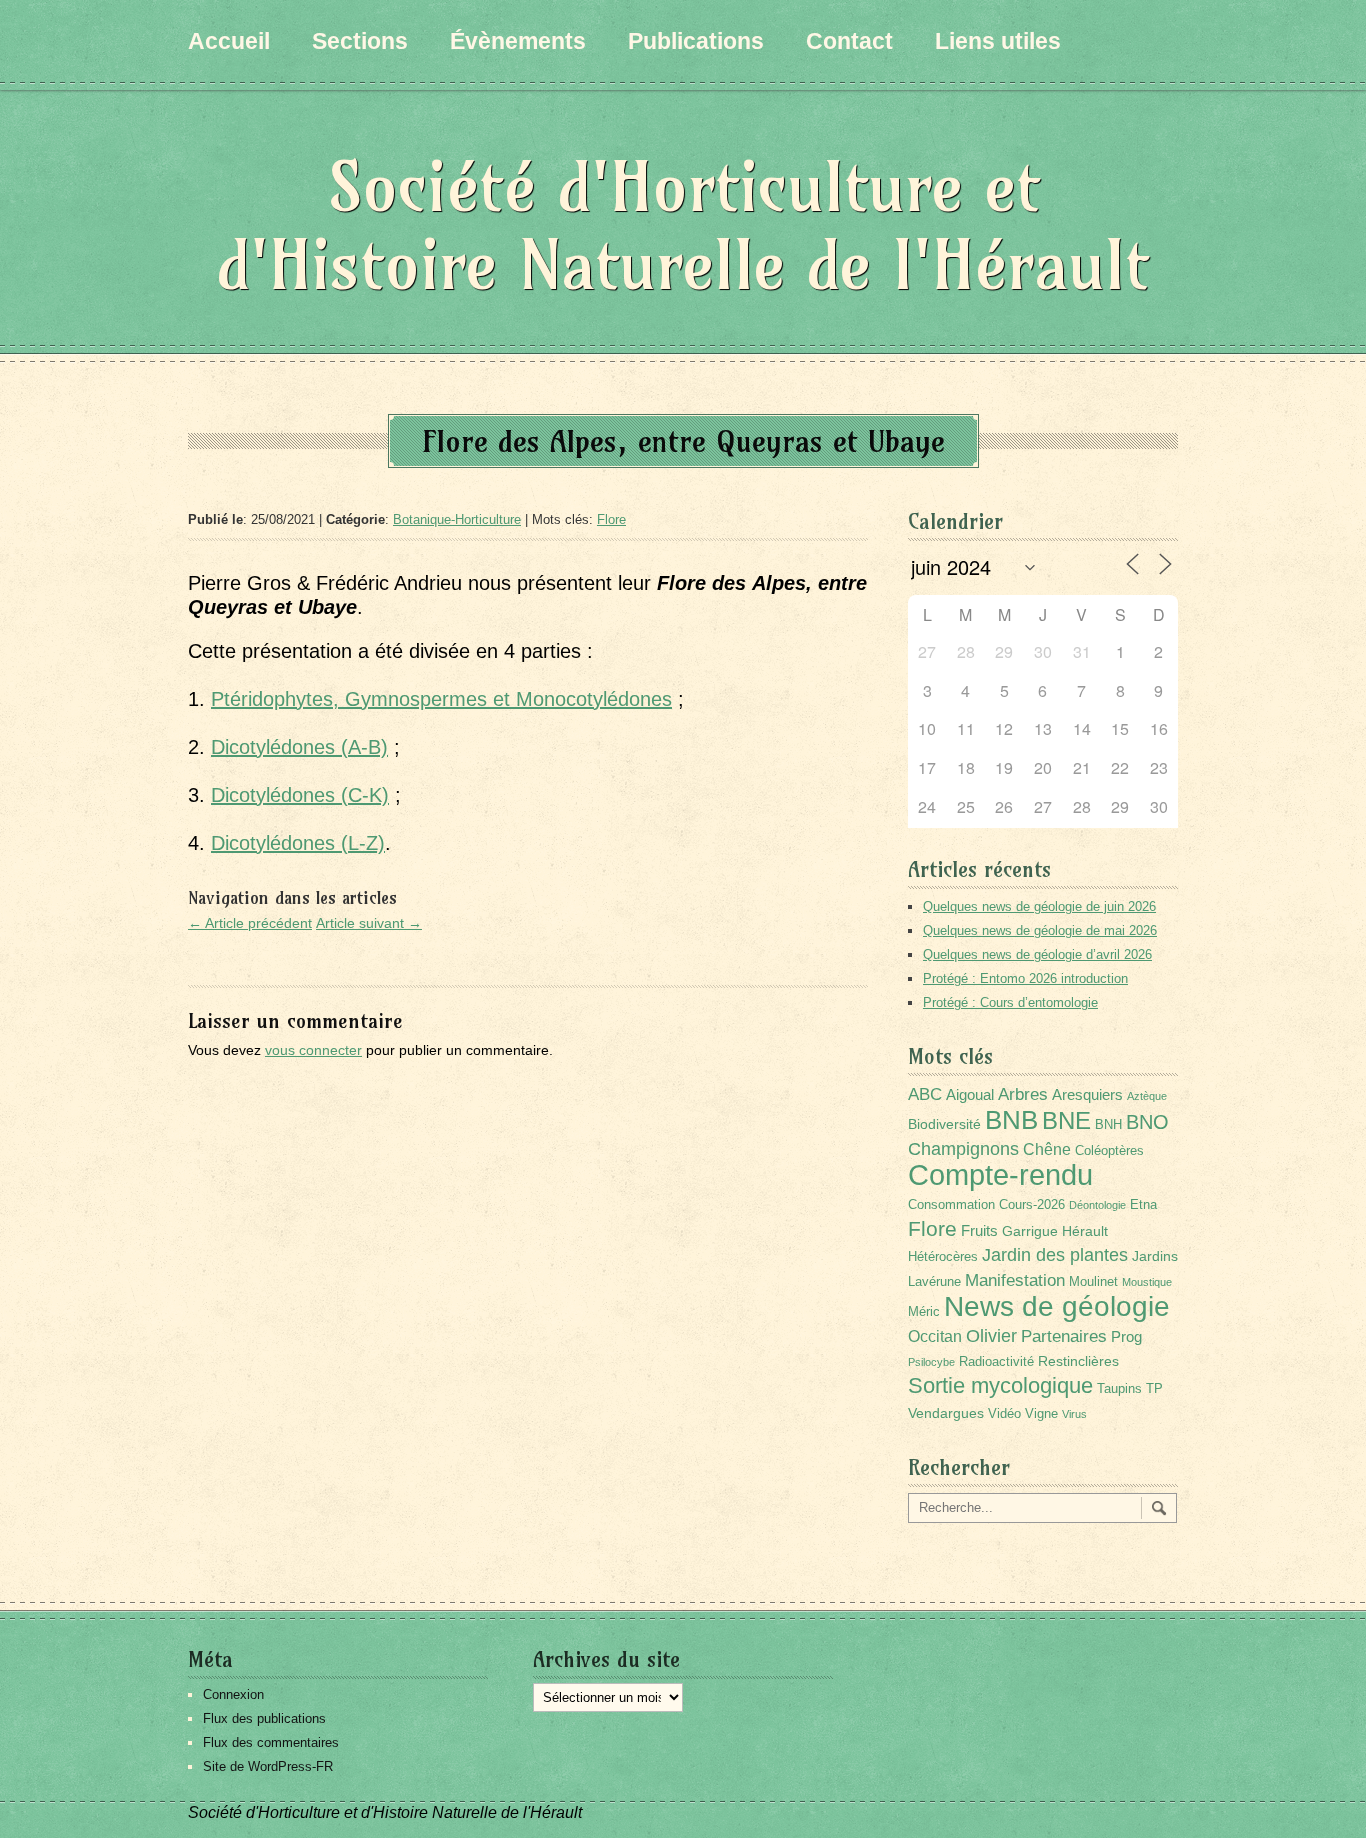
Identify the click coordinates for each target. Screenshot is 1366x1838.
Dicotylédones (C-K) (300, 795)
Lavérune (934, 1282)
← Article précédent (250, 923)
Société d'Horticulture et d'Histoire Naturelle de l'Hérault (683, 225)
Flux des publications (264, 1718)
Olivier (991, 1335)
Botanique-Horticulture (457, 519)
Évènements (518, 41)
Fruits (979, 1230)
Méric (924, 1312)
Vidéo (1004, 1414)
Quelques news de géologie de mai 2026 (1040, 930)
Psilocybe (931, 1362)
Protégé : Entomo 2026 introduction (1025, 978)
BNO (1147, 1121)
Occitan (935, 1336)
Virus (1074, 1414)
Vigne (1041, 1414)
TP (1154, 1389)
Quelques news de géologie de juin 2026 (1039, 906)
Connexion (233, 1694)
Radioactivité (996, 1362)
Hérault (1085, 1231)
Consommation (951, 1205)
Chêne (1047, 1149)
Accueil (229, 41)
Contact (849, 41)
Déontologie (1097, 1205)
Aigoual (970, 1094)
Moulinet (1093, 1282)
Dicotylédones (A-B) (299, 747)
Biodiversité (944, 1124)
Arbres (1023, 1094)
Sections (360, 41)
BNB (1011, 1120)
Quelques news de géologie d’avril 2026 (1037, 954)
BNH (1108, 1125)
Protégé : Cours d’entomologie (1010, 1002)
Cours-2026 (1032, 1205)
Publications (696, 41)
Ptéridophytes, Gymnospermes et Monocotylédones (441, 699)
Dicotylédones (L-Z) (298, 843)
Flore (611, 519)
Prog (1126, 1336)
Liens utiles (998, 41)
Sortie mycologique (1000, 1385)
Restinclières (1078, 1361)
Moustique (1147, 1282)
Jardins (1155, 1256)
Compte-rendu (1000, 1174)
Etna (1143, 1205)
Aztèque (1147, 1096)
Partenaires (1064, 1336)
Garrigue (1030, 1231)
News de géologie (1057, 1306)
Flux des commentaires (271, 1742)
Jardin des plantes (1055, 1254)
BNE (1066, 1120)
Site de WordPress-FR (268, 1766)
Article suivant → (369, 923)
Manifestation (1015, 1280)
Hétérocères (943, 1257)
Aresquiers (1087, 1094)
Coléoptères (1109, 1151)
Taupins (1119, 1389)
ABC (925, 1094)
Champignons (963, 1149)
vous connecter (313, 1050)
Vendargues (946, 1413)
